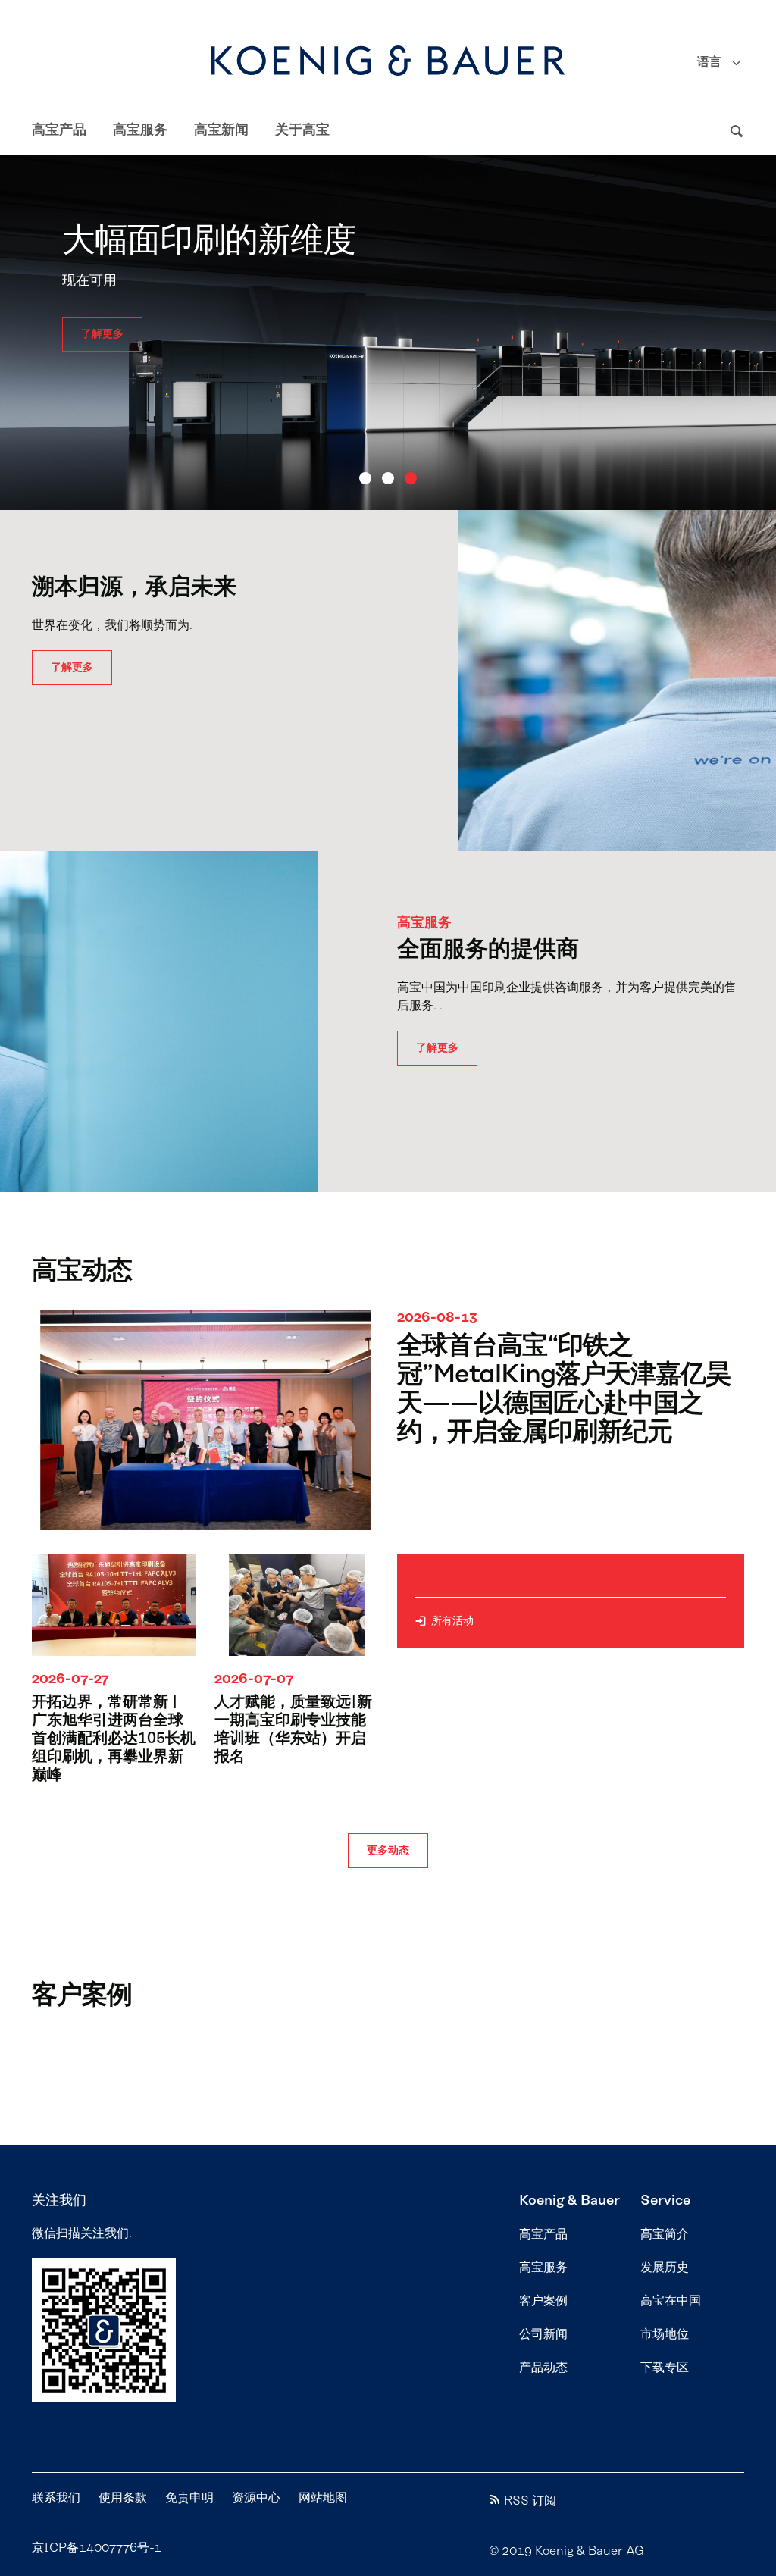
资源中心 (256, 2498)
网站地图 (323, 2498)
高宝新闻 (221, 130)
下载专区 (665, 2368)
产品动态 (543, 2368)
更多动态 (388, 1851)
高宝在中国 (671, 2301)
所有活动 (452, 1621)
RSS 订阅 (530, 2501)
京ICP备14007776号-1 (97, 2548)
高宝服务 (140, 130)
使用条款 (123, 2498)
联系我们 (56, 2498)
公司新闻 (543, 2334)
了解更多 (102, 316)
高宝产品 (59, 130)
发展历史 (665, 2268)
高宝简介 (665, 2234)
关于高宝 (302, 130)
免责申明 (189, 2498)
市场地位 (665, 2334)
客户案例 (543, 2301)
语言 (709, 62)
